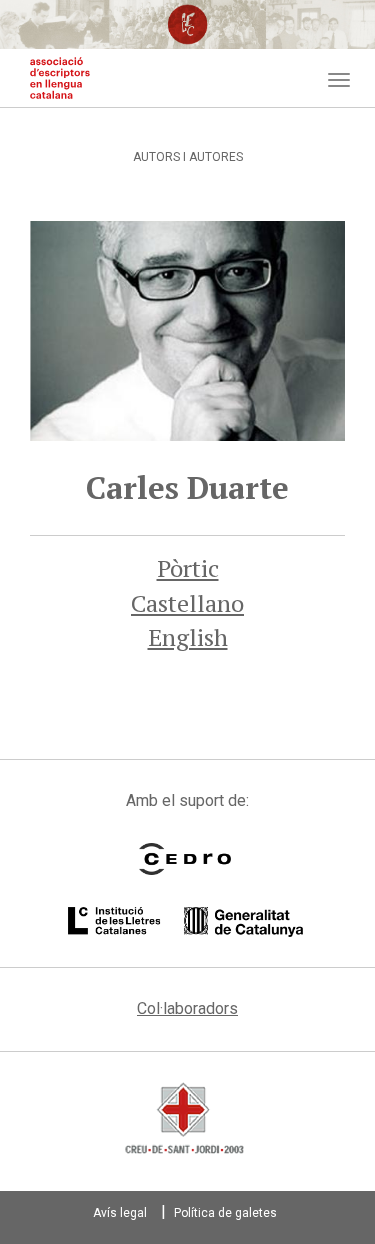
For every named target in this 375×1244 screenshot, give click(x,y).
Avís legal (120, 1213)
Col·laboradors (187, 1008)
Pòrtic (188, 568)
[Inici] (60, 78)
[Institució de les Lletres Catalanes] (185, 922)
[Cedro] (185, 859)
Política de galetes (225, 1213)
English (188, 637)
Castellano (187, 603)
